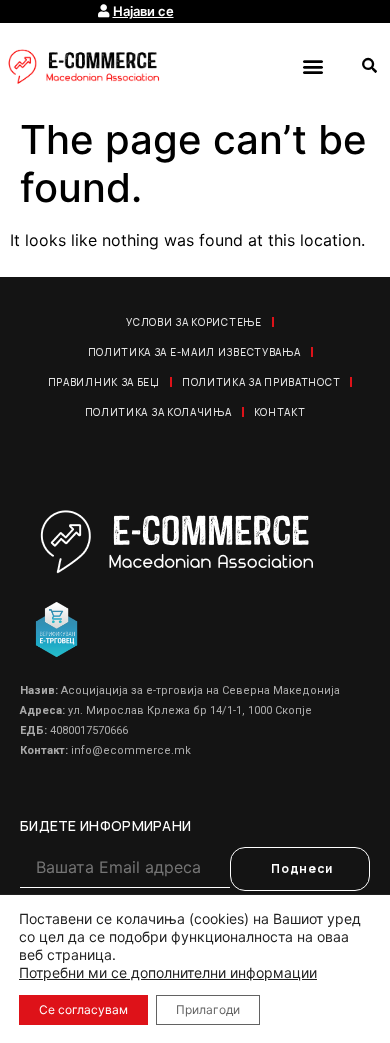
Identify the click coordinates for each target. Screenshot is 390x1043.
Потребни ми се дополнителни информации (168, 972)
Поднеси (302, 868)
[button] (312, 65)
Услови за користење (193, 322)
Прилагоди (208, 1009)
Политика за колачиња (158, 412)
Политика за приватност (261, 382)
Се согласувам (83, 1009)
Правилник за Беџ (104, 382)
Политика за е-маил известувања (194, 352)
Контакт (280, 412)
